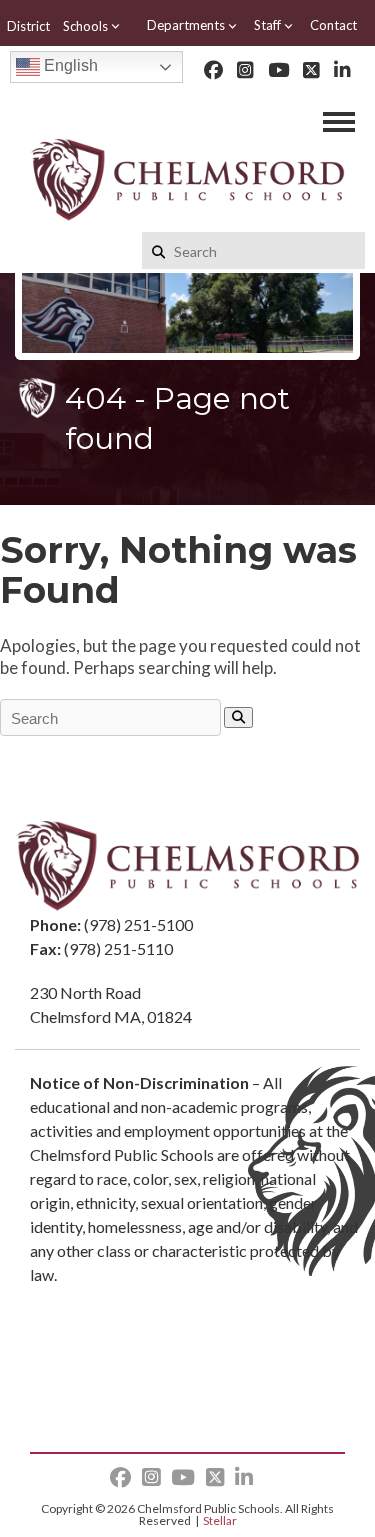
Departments (186, 25)
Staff (267, 25)
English (69, 65)
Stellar (220, 1520)
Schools (85, 26)
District (28, 26)
